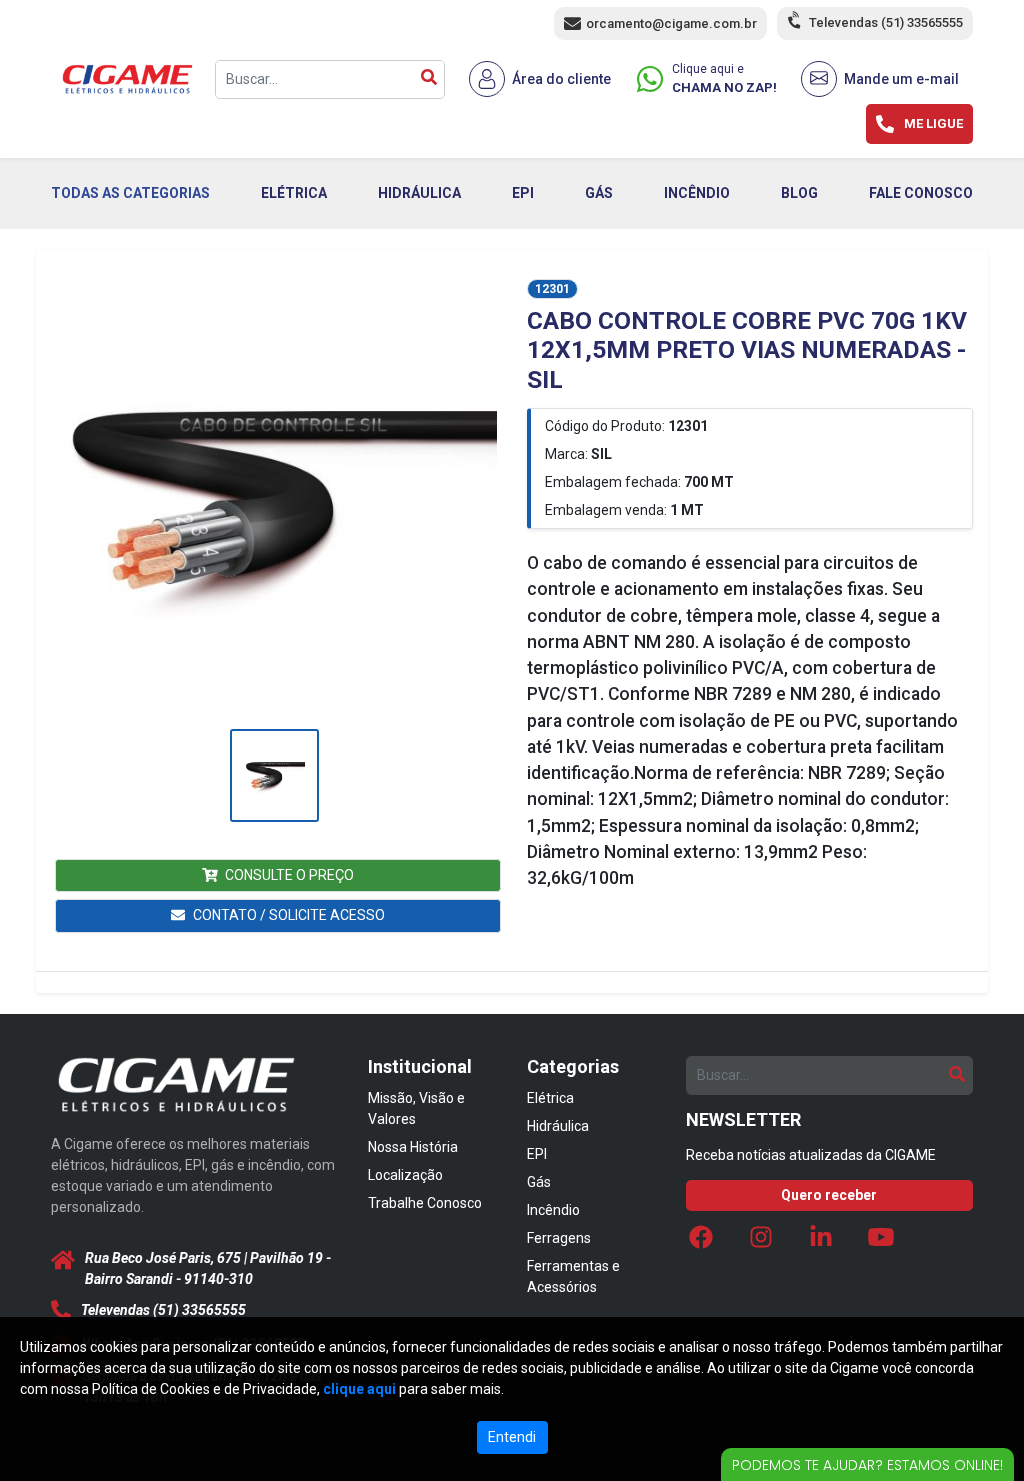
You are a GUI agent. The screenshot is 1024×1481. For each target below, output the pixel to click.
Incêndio (553, 1210)
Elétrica (550, 1098)
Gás (539, 1182)
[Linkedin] (821, 1243)
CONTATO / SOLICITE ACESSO (289, 915)
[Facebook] (701, 1243)
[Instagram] (761, 1243)
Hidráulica (558, 1126)
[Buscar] (429, 79)
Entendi (512, 1437)
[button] (274, 501)
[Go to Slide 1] (274, 775)
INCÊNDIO (697, 193)
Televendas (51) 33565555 (886, 22)
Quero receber (829, 1195)
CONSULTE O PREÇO (289, 875)
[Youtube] (881, 1243)
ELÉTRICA (294, 193)
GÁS (599, 193)
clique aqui (359, 1389)
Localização (405, 1175)
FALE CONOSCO (921, 193)
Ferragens (559, 1238)
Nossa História (413, 1147)
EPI (523, 193)
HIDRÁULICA (419, 193)
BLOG (799, 193)
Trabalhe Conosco (425, 1203)
